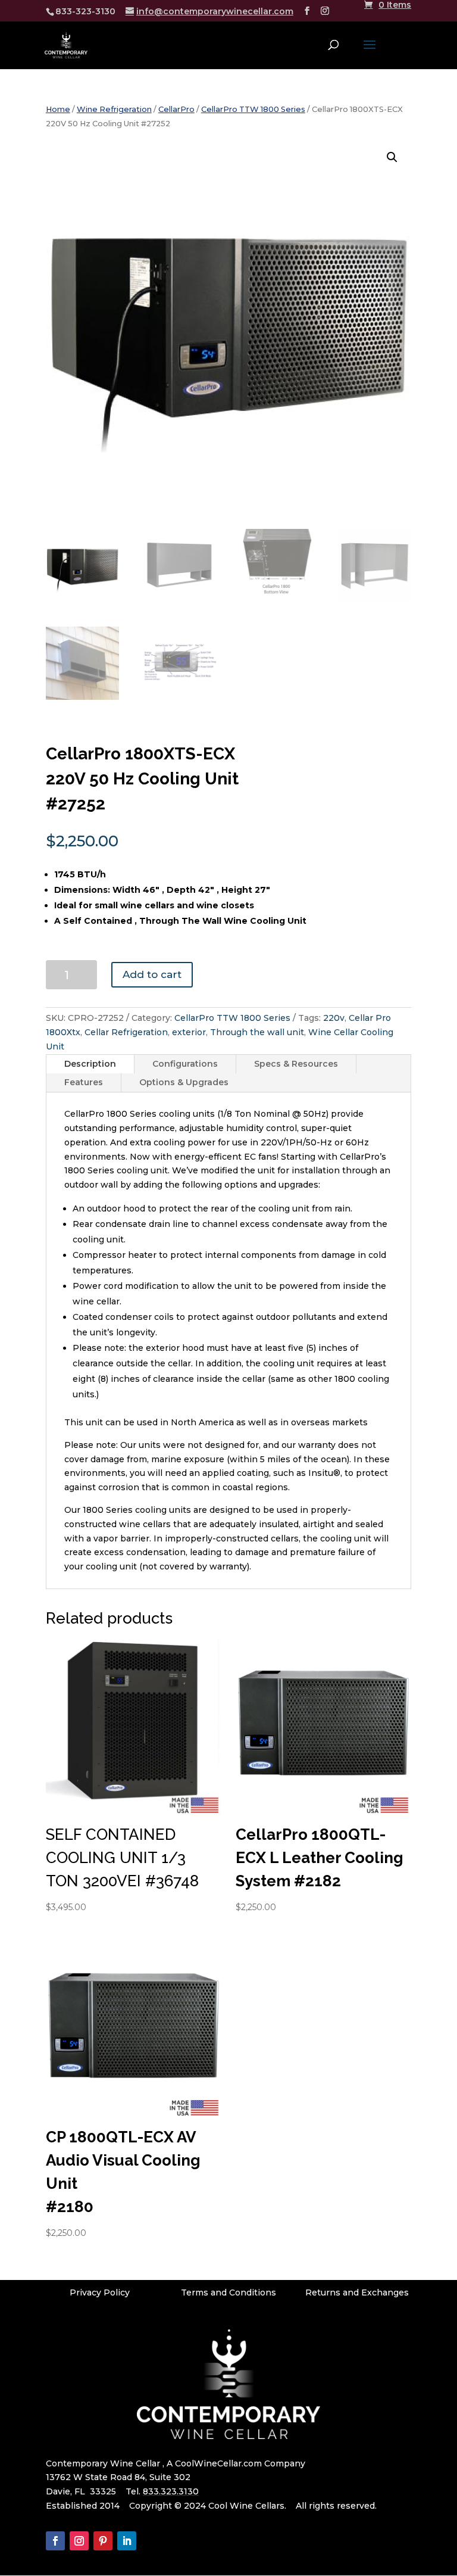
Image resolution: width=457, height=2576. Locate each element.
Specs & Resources (296, 1064)
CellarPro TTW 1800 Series (253, 109)
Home (58, 109)
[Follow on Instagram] (79, 2541)
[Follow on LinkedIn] (127, 2541)
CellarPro (176, 109)
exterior (189, 1032)
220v (334, 1018)
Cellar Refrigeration (126, 1032)
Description (90, 1064)
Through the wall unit (257, 1032)
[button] (392, 157)
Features (84, 1082)
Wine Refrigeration (114, 109)
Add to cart (152, 974)
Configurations (185, 1064)
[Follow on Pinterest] (103, 2541)
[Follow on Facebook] (55, 2541)
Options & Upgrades (184, 1082)
